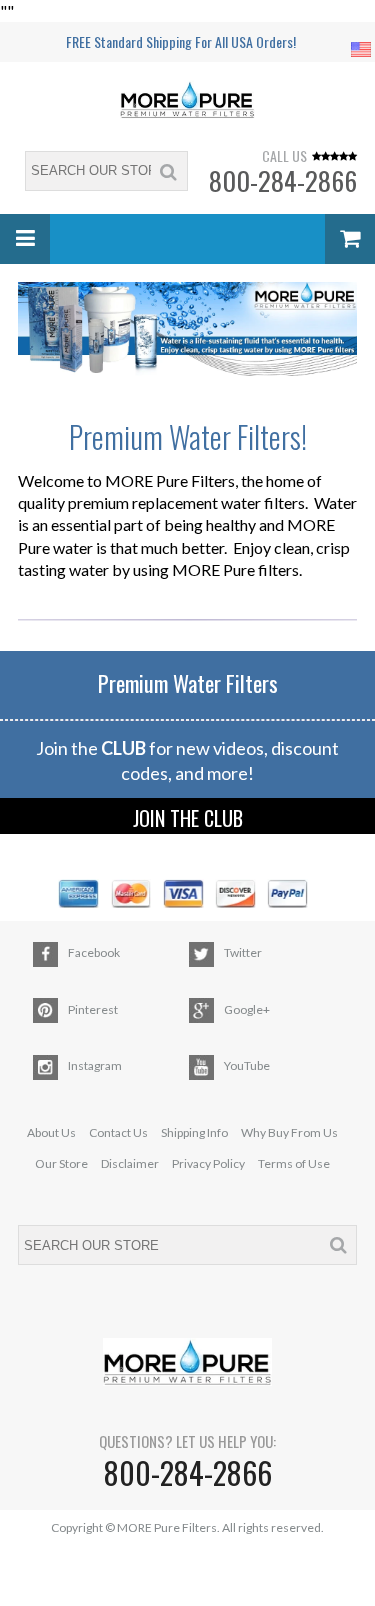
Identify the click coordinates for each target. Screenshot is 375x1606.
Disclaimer (130, 1163)
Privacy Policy (208, 1163)
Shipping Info (194, 1132)
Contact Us (118, 1132)
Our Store (61, 1163)
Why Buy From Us (289, 1132)
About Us (51, 1132)
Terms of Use (294, 1163)
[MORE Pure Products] (187, 329)
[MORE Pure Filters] (188, 102)
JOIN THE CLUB (188, 818)
